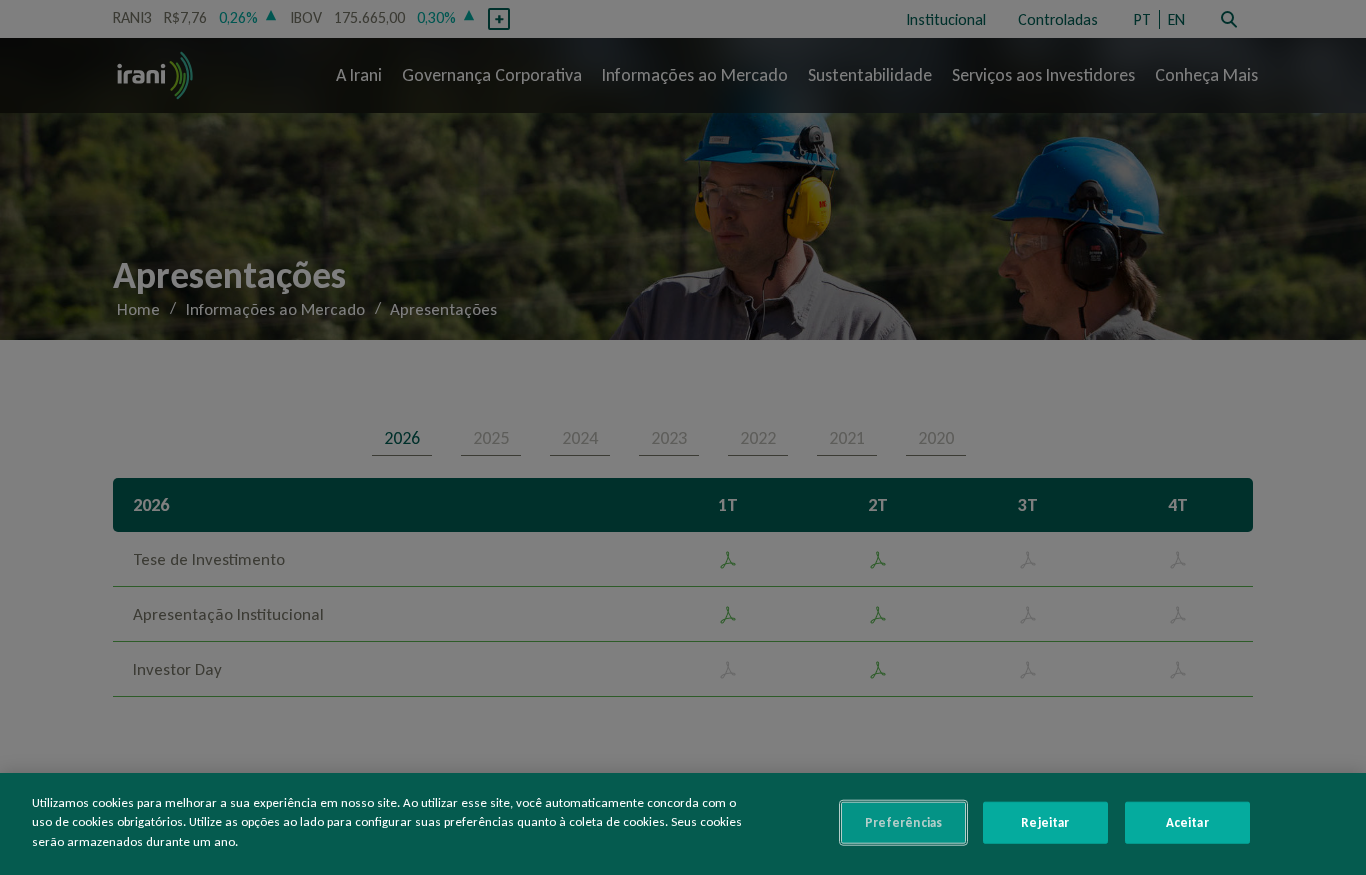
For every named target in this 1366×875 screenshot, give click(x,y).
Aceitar (1187, 822)
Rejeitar (1045, 822)
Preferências (904, 822)
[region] (683, 824)
